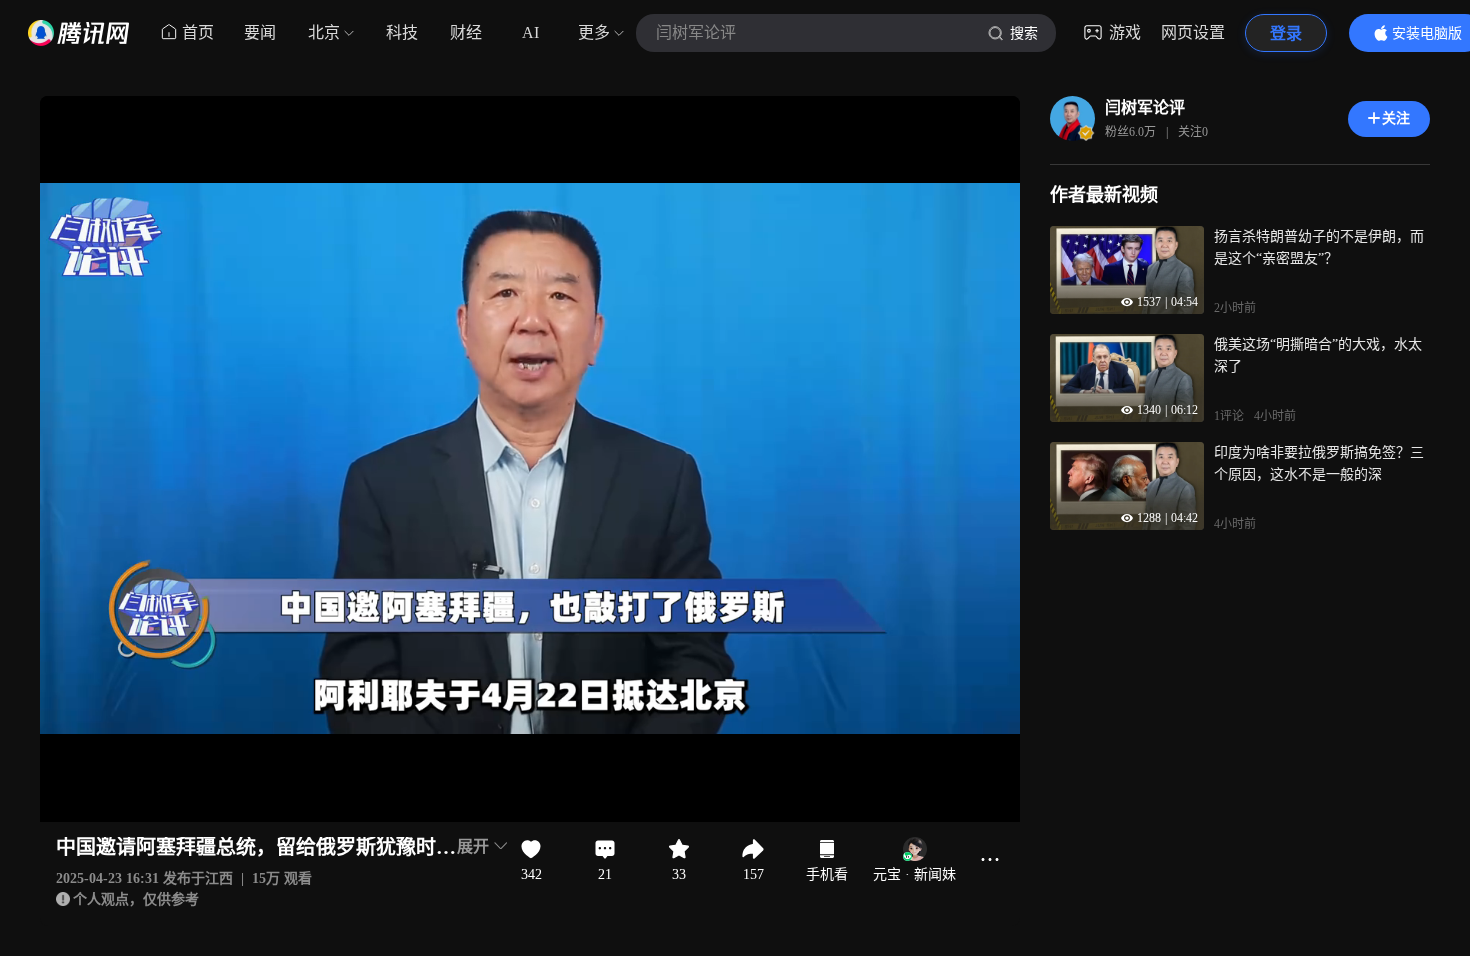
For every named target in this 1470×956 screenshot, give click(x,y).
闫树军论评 (1145, 107)
